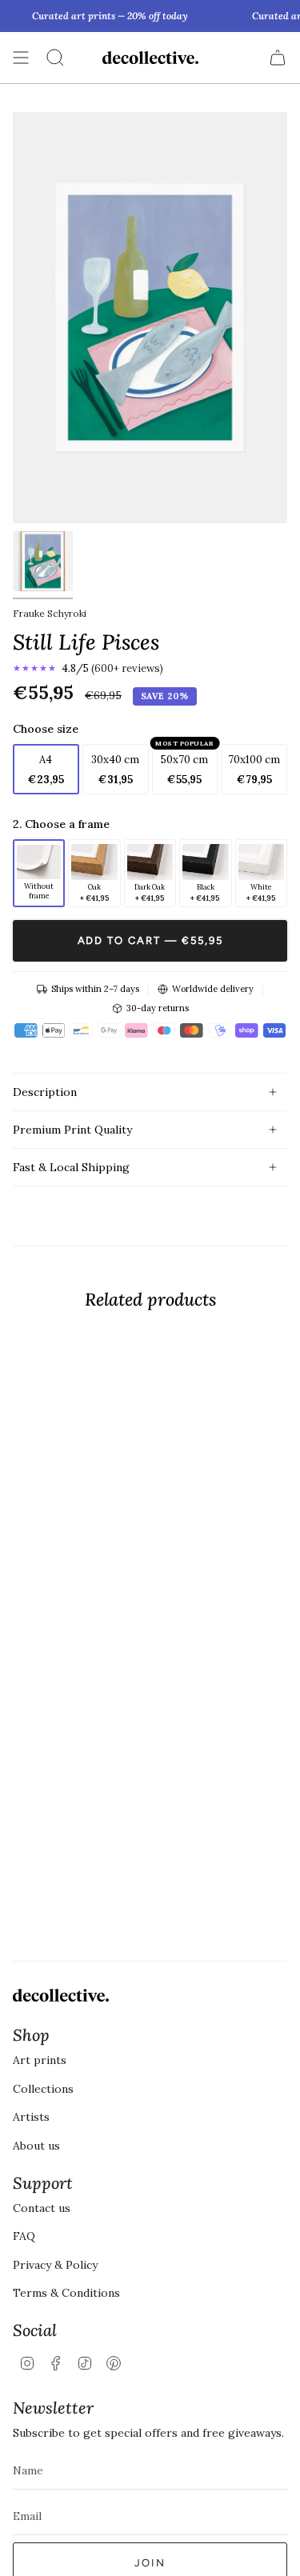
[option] (39, 874)
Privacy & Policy (55, 2265)
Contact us (42, 2208)
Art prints (40, 2060)
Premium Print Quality (72, 1130)
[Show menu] (21, 58)
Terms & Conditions (66, 2293)
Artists (31, 2117)
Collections (43, 2089)
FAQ (24, 2236)
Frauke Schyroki (50, 613)
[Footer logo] (61, 1995)
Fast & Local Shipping (71, 1167)
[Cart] (278, 58)
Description (45, 1092)
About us (36, 2146)
